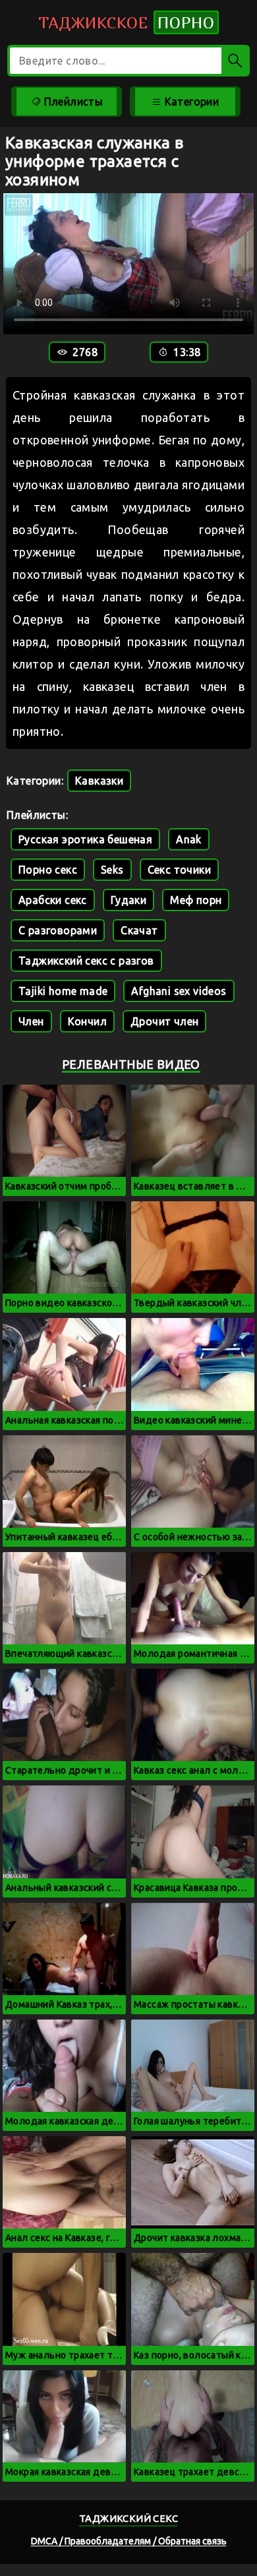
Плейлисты (72, 102)
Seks (112, 870)
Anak (189, 839)
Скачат (139, 930)
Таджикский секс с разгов (86, 961)
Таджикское (127, 22)
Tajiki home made (63, 991)
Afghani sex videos (179, 991)
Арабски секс (53, 900)
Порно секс (48, 870)
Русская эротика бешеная (85, 839)
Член (31, 1021)
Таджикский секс (128, 2518)
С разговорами (58, 930)
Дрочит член (164, 1021)
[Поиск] (236, 61)
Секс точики (179, 870)
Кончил (87, 1021)
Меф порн (196, 900)
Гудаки (128, 900)
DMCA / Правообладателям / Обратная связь (129, 2541)
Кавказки (99, 781)
